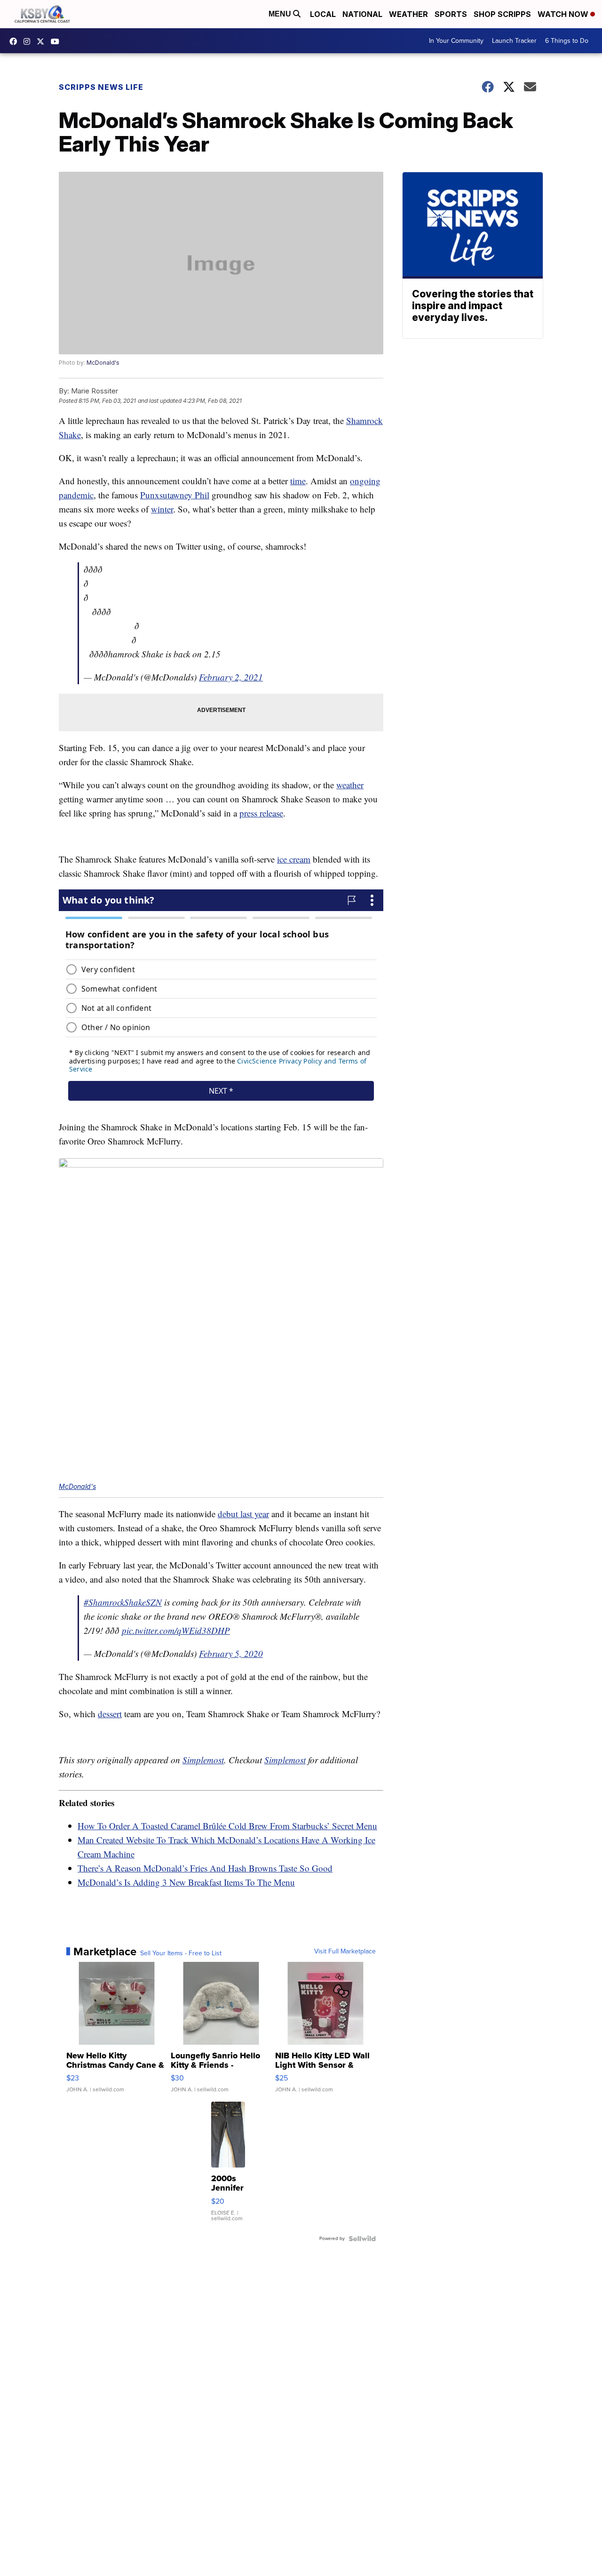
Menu (281, 14)
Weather (408, 14)
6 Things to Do (567, 41)
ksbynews (16, 41)
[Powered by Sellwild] (362, 2239)
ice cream (294, 859)
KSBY (43, 41)
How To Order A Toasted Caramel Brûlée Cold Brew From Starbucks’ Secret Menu (227, 1826)
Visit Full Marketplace (345, 1952)
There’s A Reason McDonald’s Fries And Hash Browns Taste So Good (205, 1868)
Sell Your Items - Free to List (181, 1953)
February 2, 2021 (231, 677)
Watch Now (564, 14)
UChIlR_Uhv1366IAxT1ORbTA (57, 41)
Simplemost (203, 1760)
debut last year (243, 1514)
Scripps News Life (101, 87)
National (362, 14)
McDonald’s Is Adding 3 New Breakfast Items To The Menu (186, 1882)
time (298, 481)
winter (162, 509)
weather (350, 785)
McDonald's (103, 363)
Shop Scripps (502, 14)
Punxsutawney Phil (175, 495)
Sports (451, 14)
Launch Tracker (514, 41)
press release (261, 813)
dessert (110, 1714)
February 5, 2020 (231, 1653)
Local (323, 14)
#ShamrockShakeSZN (123, 1602)
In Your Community (456, 41)
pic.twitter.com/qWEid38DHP (176, 1630)
